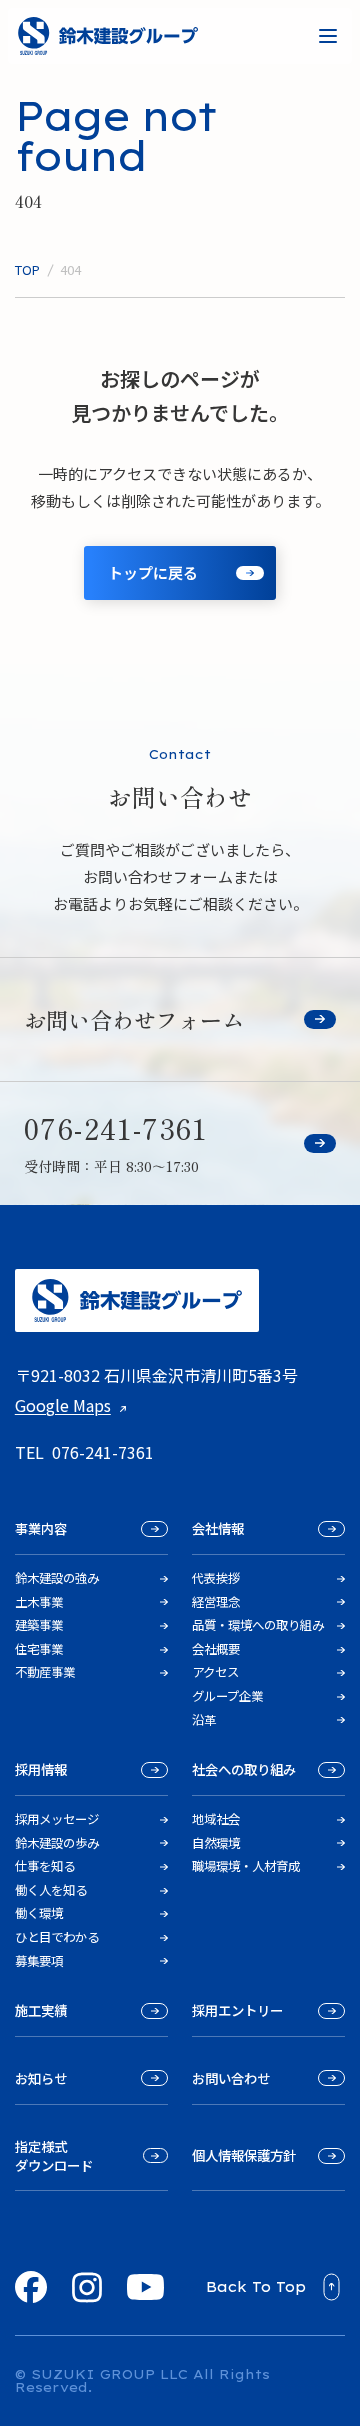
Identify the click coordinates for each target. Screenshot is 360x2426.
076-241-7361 (103, 1452)
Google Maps (63, 1405)
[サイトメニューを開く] (328, 36)
